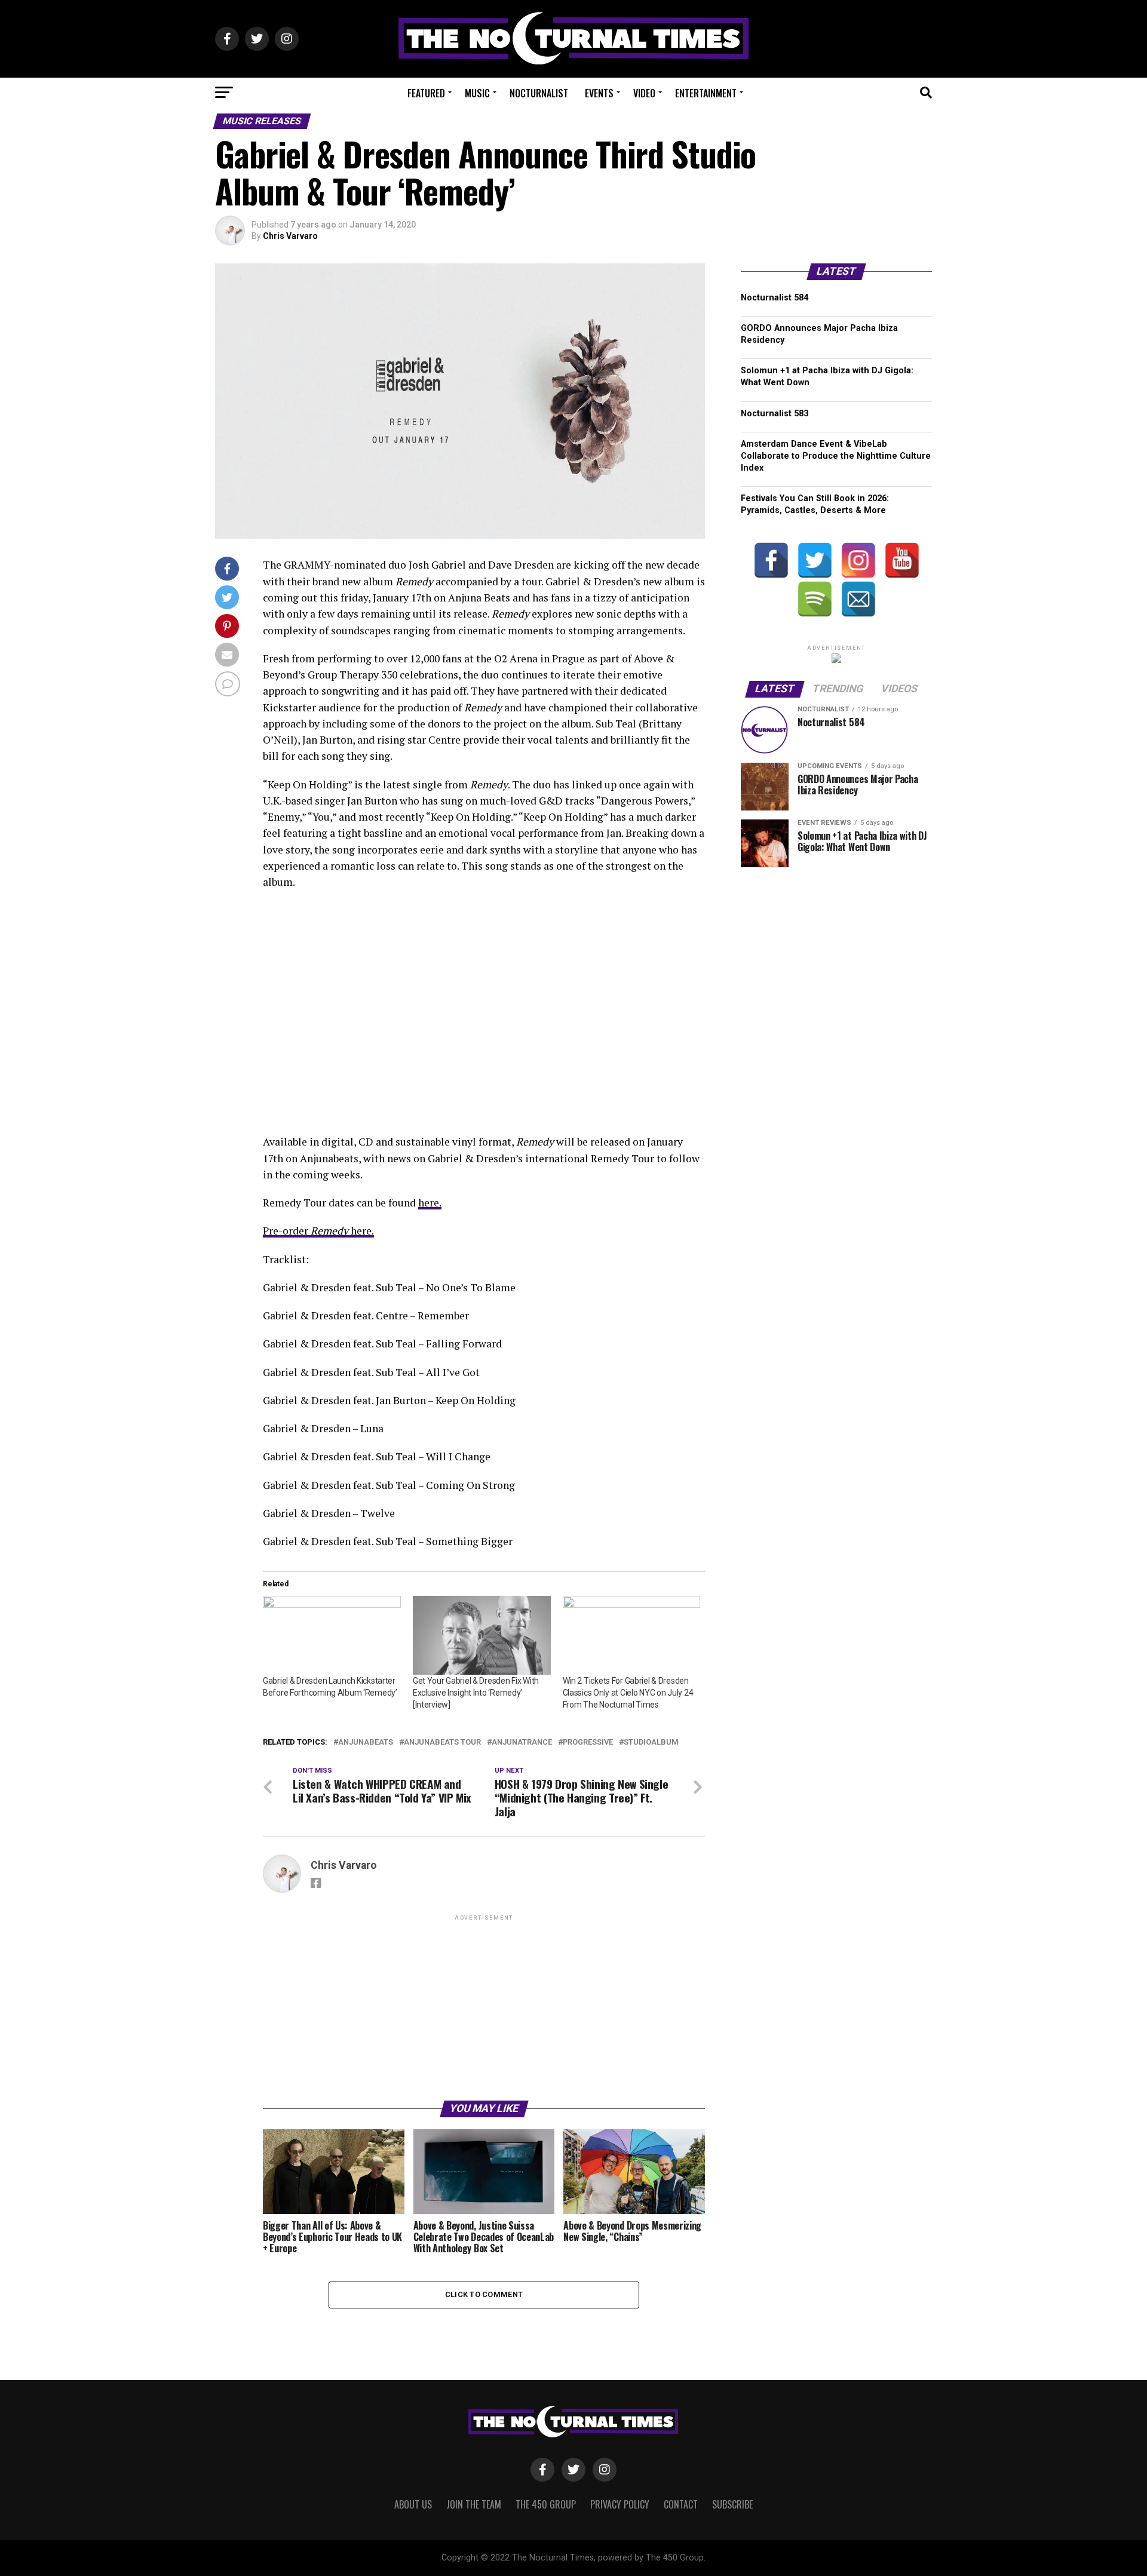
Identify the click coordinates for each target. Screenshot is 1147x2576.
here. (430, 1203)
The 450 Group (546, 2504)
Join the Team (474, 2504)
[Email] (858, 599)
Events (599, 93)
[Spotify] (815, 599)
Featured (426, 93)
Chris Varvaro (290, 236)
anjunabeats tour (442, 1743)
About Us (413, 2504)
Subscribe (732, 2504)
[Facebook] (771, 560)
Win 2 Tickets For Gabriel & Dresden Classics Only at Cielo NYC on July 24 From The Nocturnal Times (628, 1693)
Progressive (588, 1743)
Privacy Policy (620, 2504)
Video (644, 93)
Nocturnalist (539, 93)
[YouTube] (902, 560)
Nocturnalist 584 (775, 298)
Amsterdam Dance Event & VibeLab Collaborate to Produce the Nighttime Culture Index (836, 456)
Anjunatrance (522, 1743)
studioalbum (651, 1743)
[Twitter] (815, 560)
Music (477, 93)
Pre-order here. (318, 1231)
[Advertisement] (484, 2007)
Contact (681, 2504)
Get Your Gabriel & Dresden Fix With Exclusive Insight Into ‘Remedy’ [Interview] (476, 1693)
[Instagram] (858, 560)
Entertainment (706, 93)
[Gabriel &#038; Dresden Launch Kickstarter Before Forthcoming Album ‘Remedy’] (332, 1635)
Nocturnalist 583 (775, 414)
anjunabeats (366, 1743)
